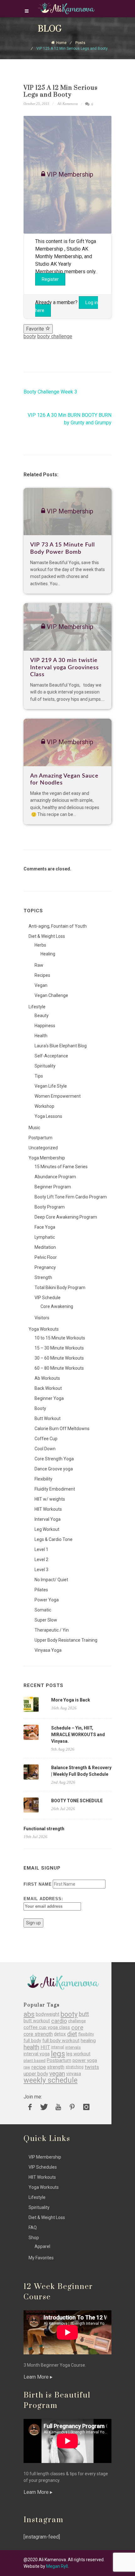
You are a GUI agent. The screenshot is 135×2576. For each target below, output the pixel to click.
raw (27, 2067)
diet (72, 2034)
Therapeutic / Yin (52, 1630)
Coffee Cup (46, 1439)
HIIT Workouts (48, 1509)
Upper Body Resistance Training (66, 1640)
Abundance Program (55, 1177)
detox (60, 2034)
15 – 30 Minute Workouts (59, 1348)
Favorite (36, 329)
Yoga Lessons (48, 1116)
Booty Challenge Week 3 (50, 392)
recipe (39, 2067)
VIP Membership (45, 2157)
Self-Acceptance (51, 1056)
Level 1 (41, 1549)
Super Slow (46, 1620)
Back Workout (48, 1388)
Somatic (43, 1610)
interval (58, 2047)
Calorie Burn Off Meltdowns (62, 1429)
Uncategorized (43, 1148)
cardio (59, 2021)
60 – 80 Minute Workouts (59, 1368)
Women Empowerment (58, 1096)
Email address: (43, 1899)
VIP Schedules (43, 2167)
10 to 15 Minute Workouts (60, 1338)
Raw (39, 965)
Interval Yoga (48, 1519)
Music (34, 1128)
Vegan (41, 985)
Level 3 (41, 1570)
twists (92, 2067)
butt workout (37, 2021)
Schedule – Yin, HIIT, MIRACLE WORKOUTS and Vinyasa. (78, 1735)
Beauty (42, 1016)
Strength (43, 1277)
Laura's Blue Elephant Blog (61, 1046)
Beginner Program (53, 1187)
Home (61, 43)
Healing (48, 954)
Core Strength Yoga (54, 1459)
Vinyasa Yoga (48, 1650)
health (31, 2047)
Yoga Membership (47, 1158)
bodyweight (48, 2014)
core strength (38, 2034)
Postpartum (40, 1138)
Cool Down (45, 1449)
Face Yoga (45, 1227)
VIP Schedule (48, 1298)
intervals (73, 2047)
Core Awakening (57, 1306)
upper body (36, 2074)
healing (88, 2041)
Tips (39, 1076)
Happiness (45, 1026)
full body (32, 2041)
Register (50, 279)
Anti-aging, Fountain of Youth (58, 926)
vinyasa (74, 2074)
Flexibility (43, 1479)
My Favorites (41, 2258)
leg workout (78, 2054)
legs (58, 2054)
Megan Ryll (57, 2566)
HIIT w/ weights (50, 1499)
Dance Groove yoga (54, 1469)
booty (30, 336)
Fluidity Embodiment (55, 1489)
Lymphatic (45, 1237)
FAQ (33, 2228)
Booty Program (50, 1207)
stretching (75, 2067)
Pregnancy (45, 1267)
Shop (34, 2238)
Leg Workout (47, 1529)
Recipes (42, 975)
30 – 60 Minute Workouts (59, 1358)
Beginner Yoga (49, 1398)
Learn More (37, 2377)
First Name (38, 1884)
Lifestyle (37, 1007)
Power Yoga (47, 1600)
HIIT (45, 2047)
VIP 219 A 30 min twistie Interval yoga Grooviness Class (65, 668)
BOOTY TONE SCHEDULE (77, 1801)
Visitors (42, 1318)
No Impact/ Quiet (51, 1580)
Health (41, 1036)
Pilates (41, 1590)
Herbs (40, 945)
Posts (80, 43)
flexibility (86, 2034)
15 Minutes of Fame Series (61, 1167)
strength (56, 2067)
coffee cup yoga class (47, 2027)
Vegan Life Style (51, 1086)
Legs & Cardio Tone (54, 1539)
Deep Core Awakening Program (66, 1217)
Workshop (44, 1106)
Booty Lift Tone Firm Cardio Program (71, 1197)
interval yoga (37, 2054)
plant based (35, 2061)
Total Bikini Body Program (60, 1288)
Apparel (42, 2246)
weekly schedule (51, 2080)
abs (29, 2014)
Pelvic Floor (46, 1257)
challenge (77, 2021)
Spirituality (45, 1066)
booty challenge (55, 336)
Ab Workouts (47, 1378)
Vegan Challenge (51, 995)
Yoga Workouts (44, 1329)
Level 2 (41, 1560)
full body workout (61, 2041)
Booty (40, 1408)
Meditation (45, 1247)
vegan (57, 2074)
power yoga (85, 2061)
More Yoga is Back (71, 1700)
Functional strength (44, 1829)
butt (84, 2014)
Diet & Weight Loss (47, 936)
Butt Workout (48, 1418)
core (77, 2027)
